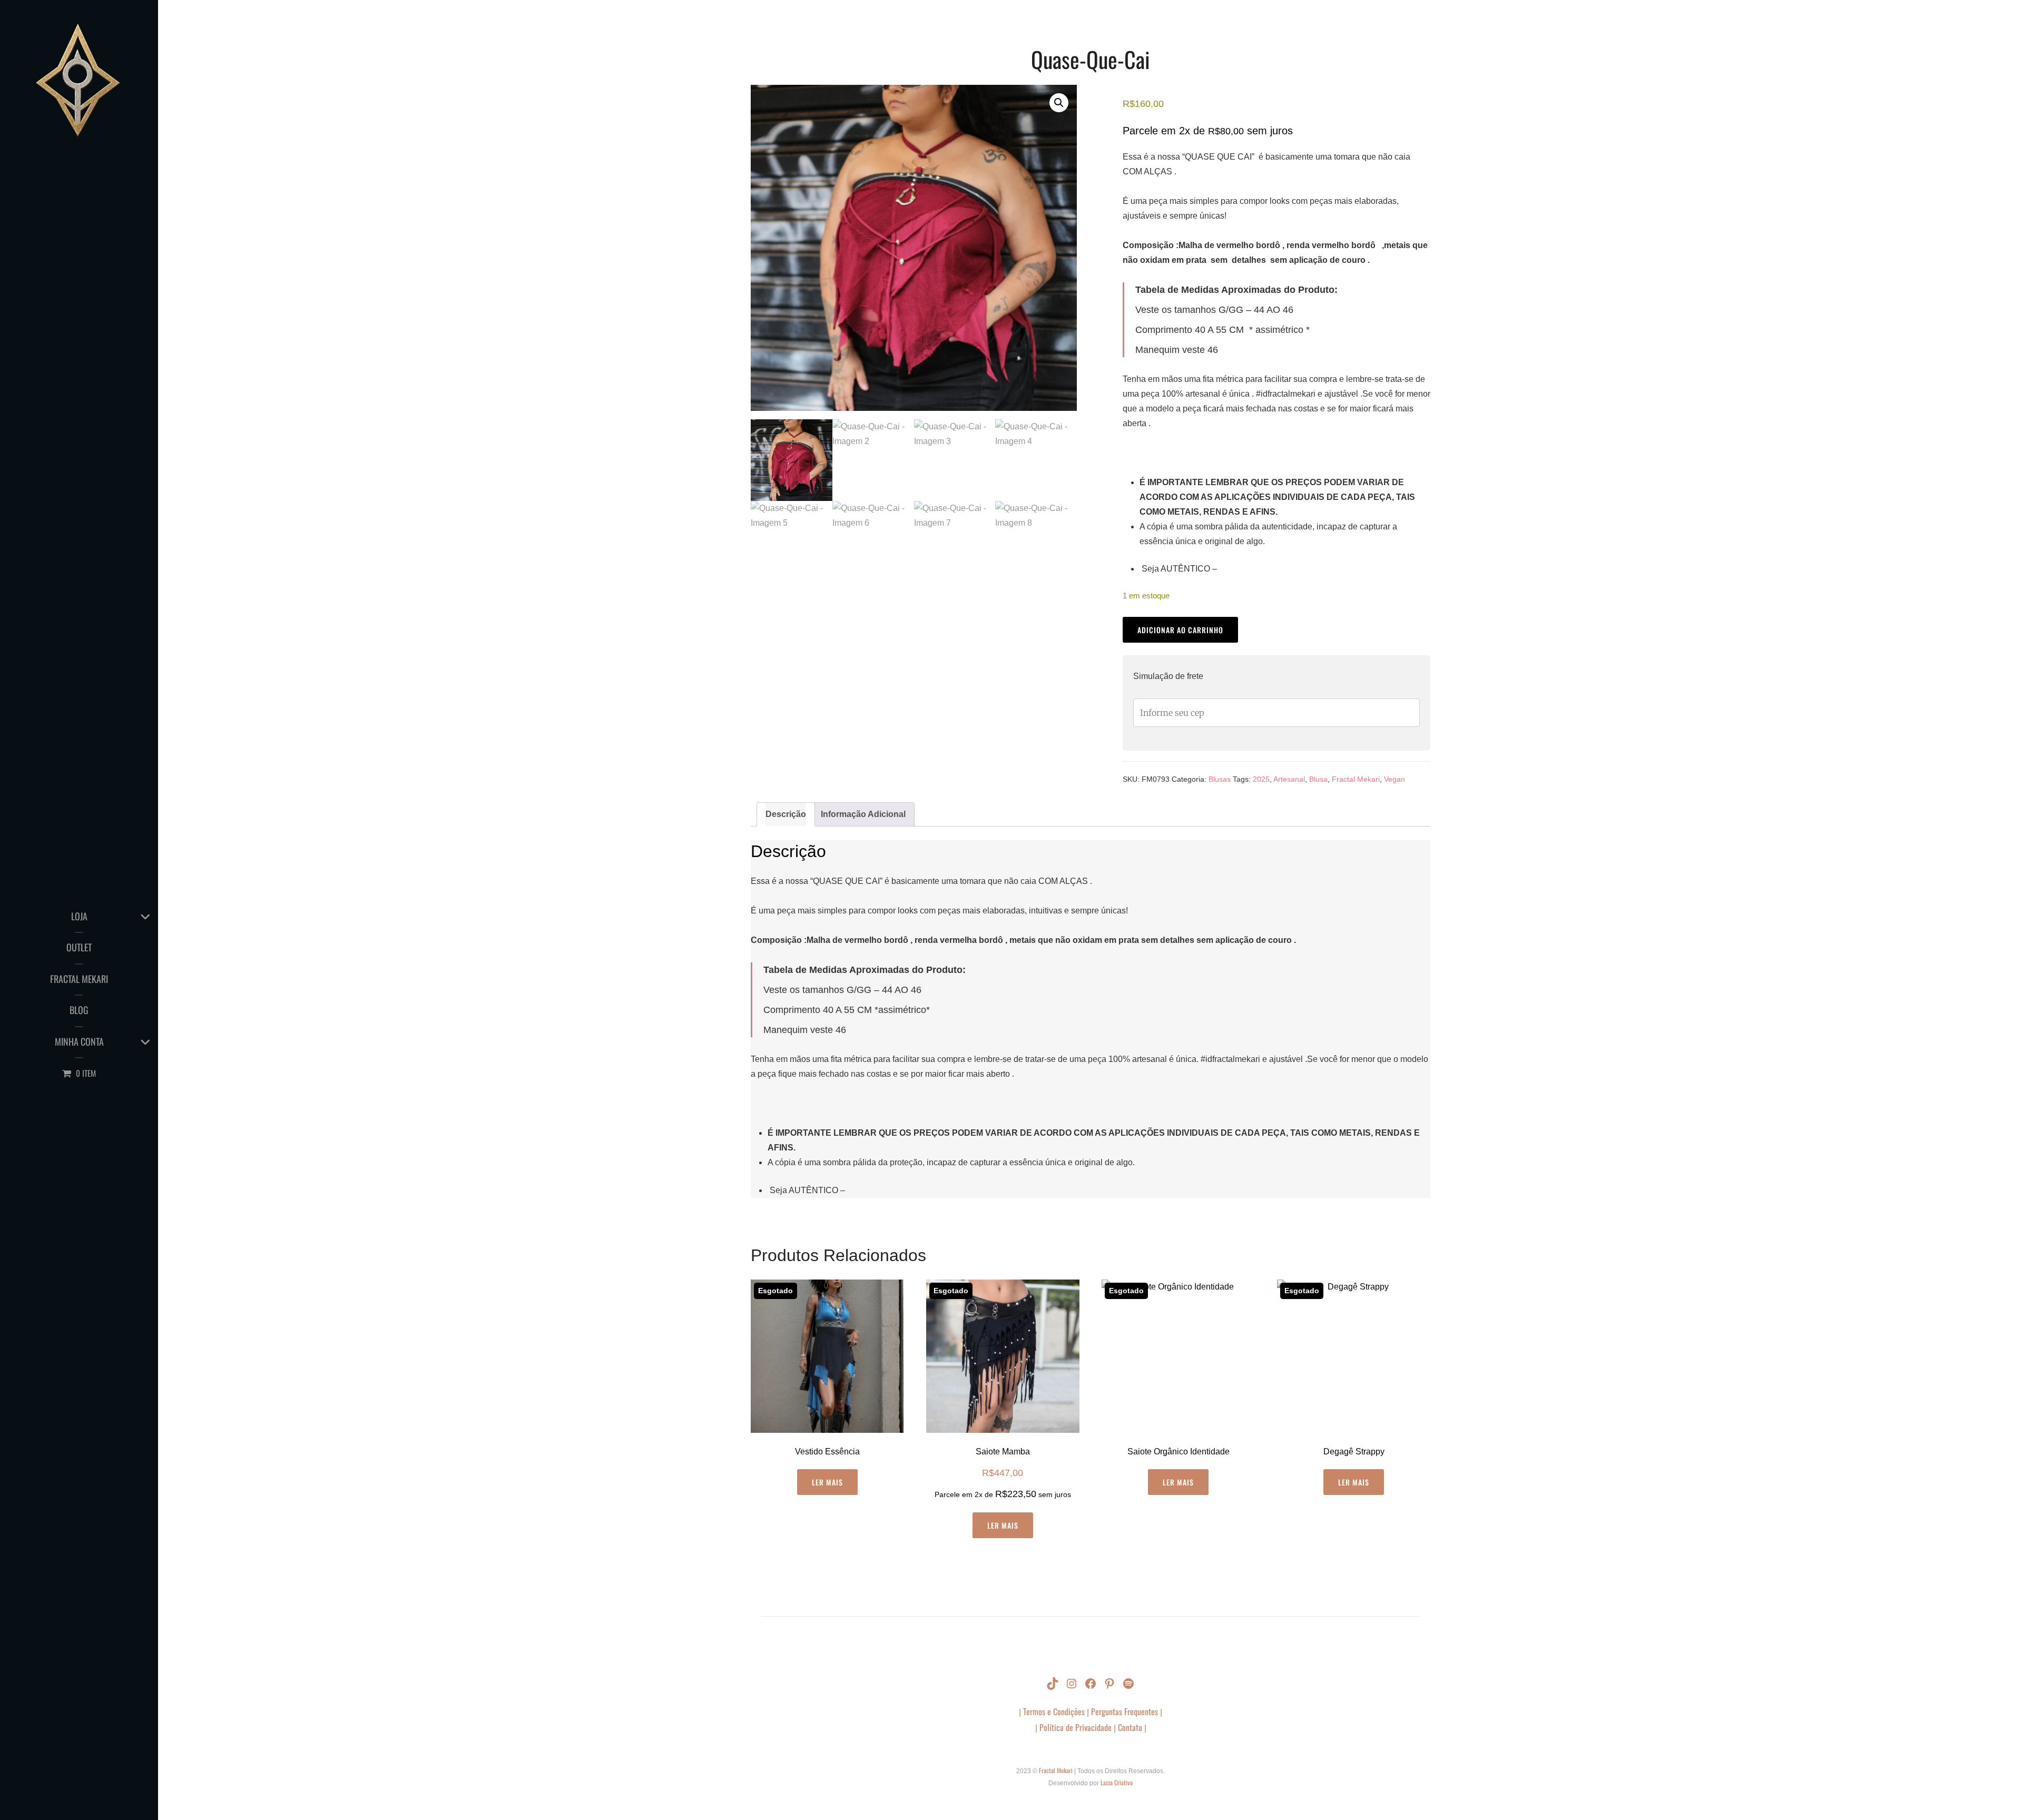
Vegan (1395, 779)
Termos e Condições (1055, 1711)
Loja (79, 916)
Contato (1130, 1727)
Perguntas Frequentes (1125, 1711)
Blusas (1220, 779)
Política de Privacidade (1076, 1727)
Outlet (79, 947)
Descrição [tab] (786, 814)
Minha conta (79, 1041)
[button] (1059, 103)
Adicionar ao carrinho (1180, 630)
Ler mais (827, 1482)
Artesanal (1289, 779)
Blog (79, 1010)
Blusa (1318, 779)
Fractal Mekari (79, 979)
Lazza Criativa (1117, 1782)
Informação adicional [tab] (863, 814)
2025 (1261, 779)
